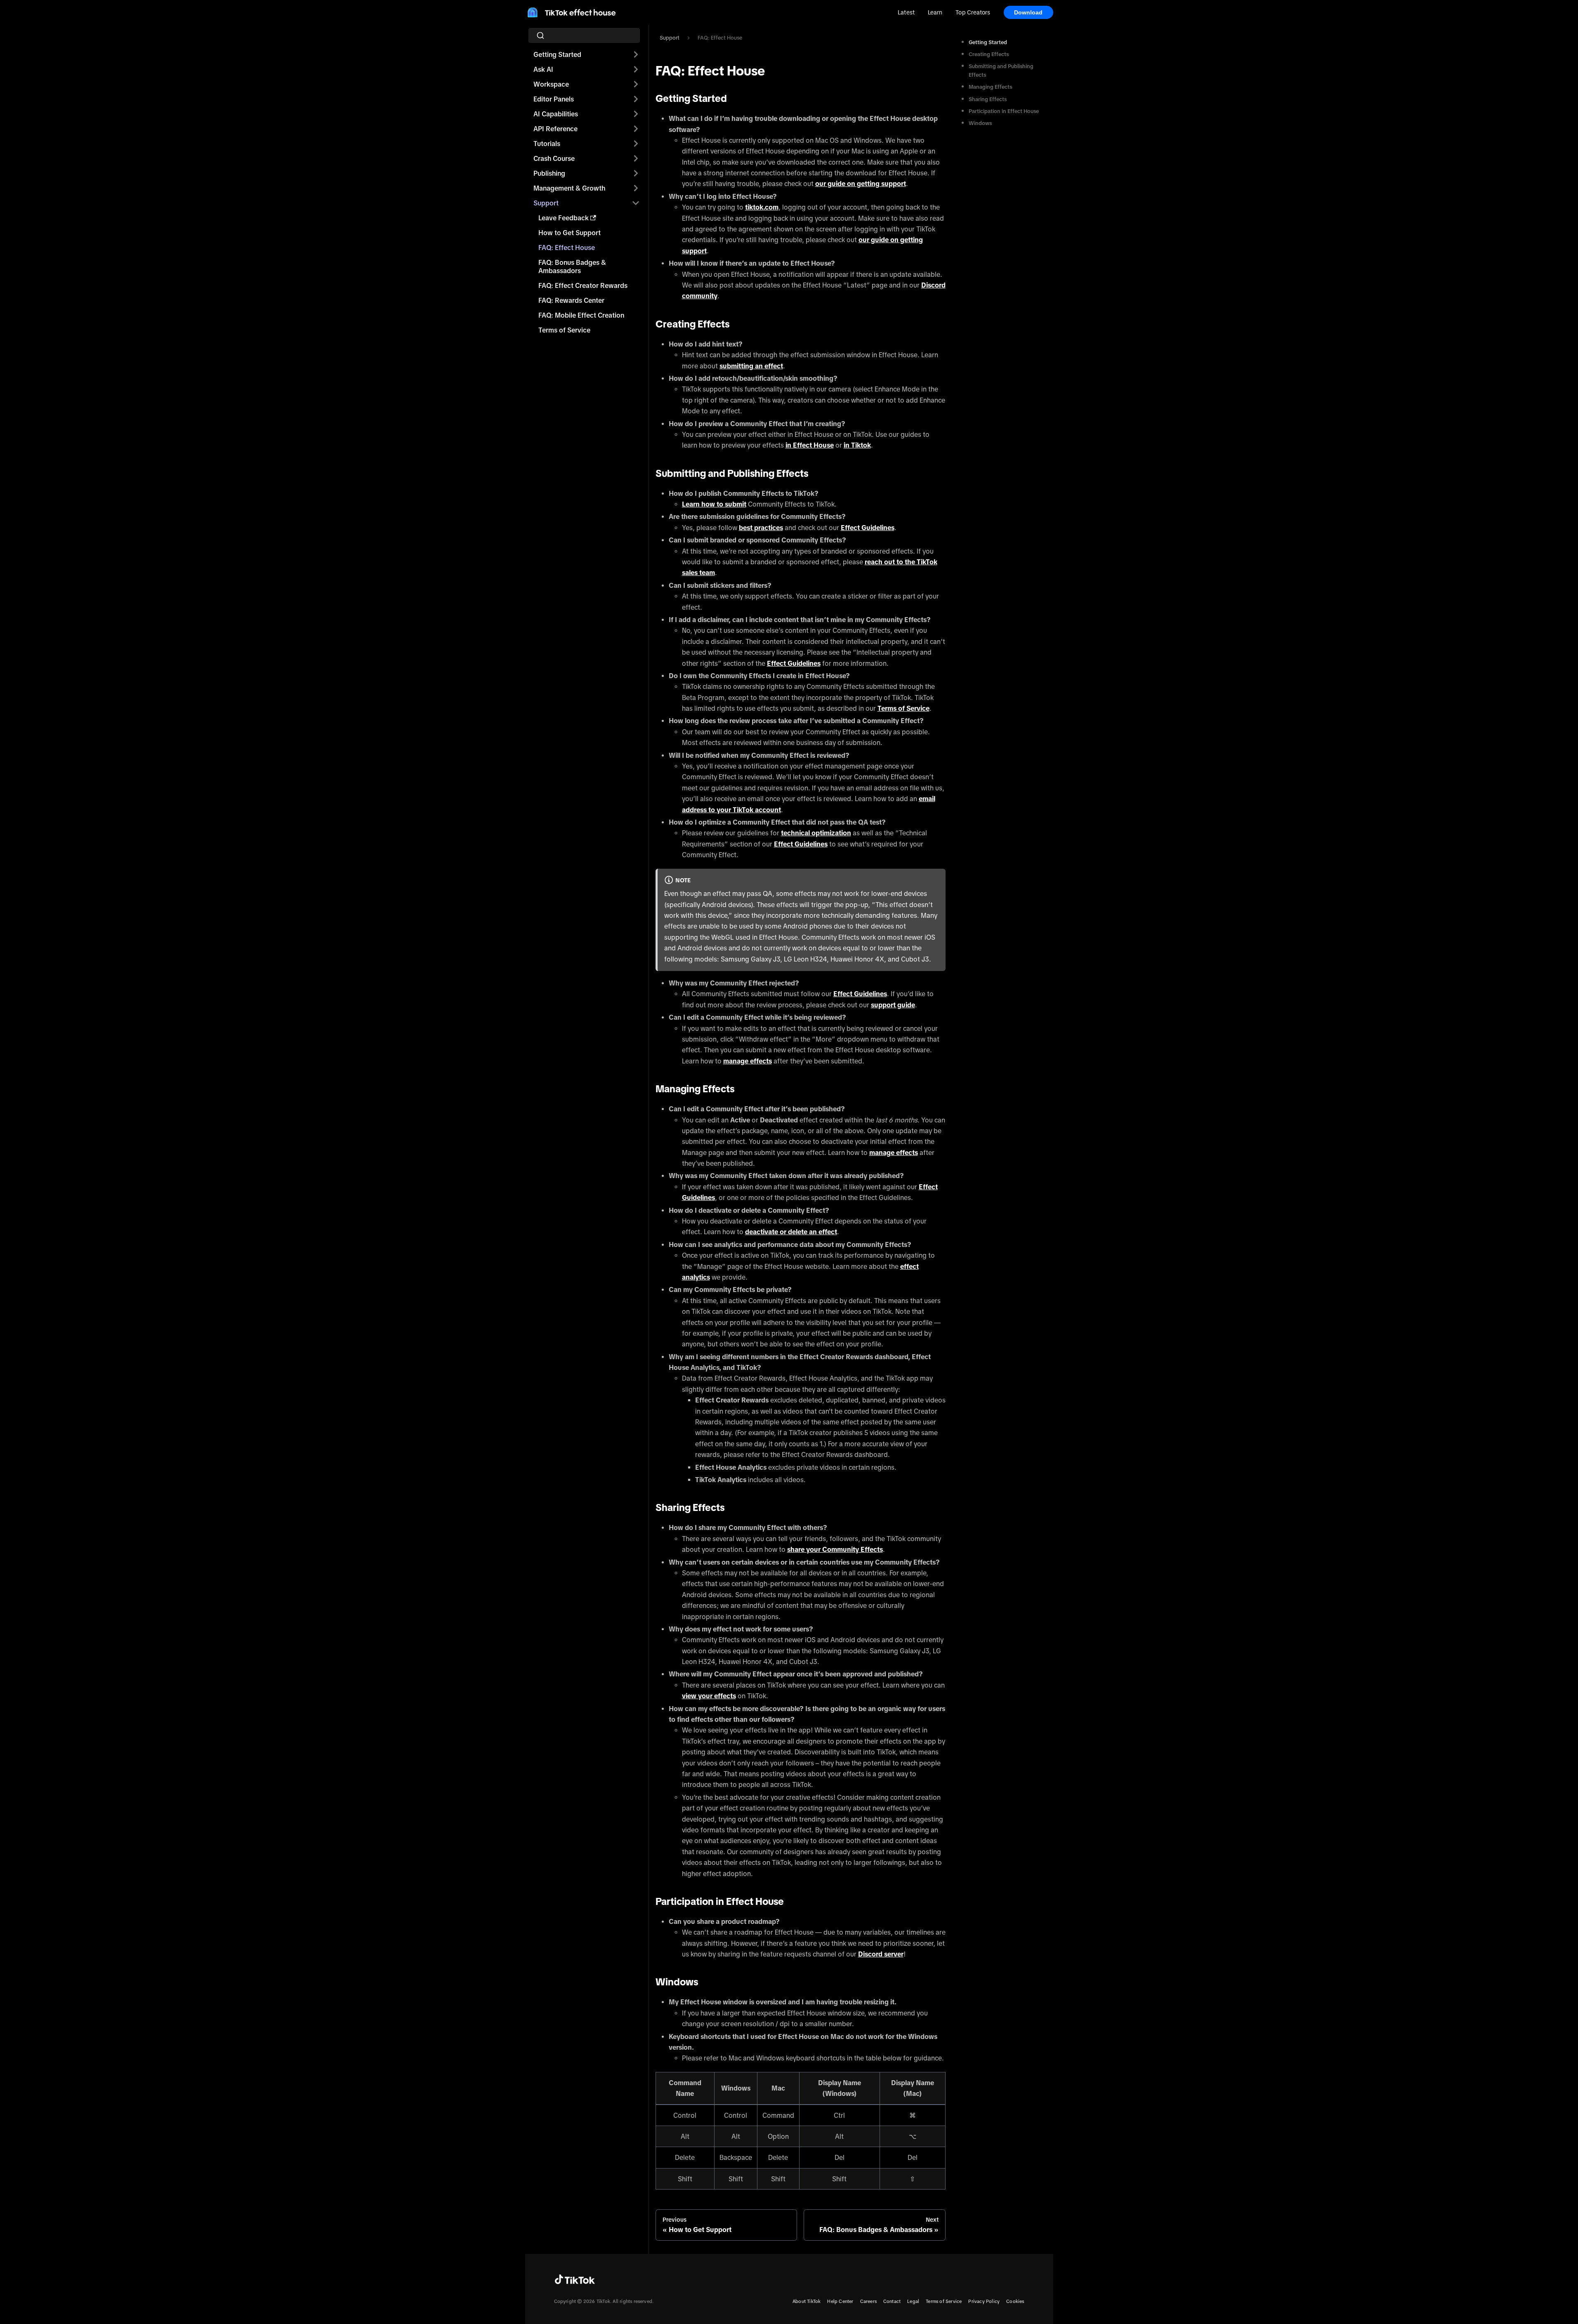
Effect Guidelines (868, 528)
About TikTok (807, 2301)
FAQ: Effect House (567, 247)
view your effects (709, 1696)
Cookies (1015, 2301)
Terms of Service (564, 330)
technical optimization (816, 833)
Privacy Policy (984, 2301)
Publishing (549, 173)
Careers (868, 2301)
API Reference (555, 129)
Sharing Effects (988, 99)
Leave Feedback (564, 218)
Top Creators (973, 12)
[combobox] (587, 35)
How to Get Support (570, 233)
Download (1028, 12)
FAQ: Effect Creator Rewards (583, 285)
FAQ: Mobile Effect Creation (581, 315)
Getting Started (557, 54)
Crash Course (554, 158)
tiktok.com (762, 207)
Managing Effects (990, 87)
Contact (892, 2301)
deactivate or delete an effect (791, 1232)
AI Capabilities (556, 114)
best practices (761, 528)
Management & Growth (569, 188)
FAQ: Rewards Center (571, 300)
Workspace (551, 84)
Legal (913, 2301)
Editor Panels (554, 99)
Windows (980, 123)
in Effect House (810, 445)
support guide (893, 1005)
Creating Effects (989, 54)
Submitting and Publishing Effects (1001, 71)
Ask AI (543, 69)
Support (546, 203)
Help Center (840, 2301)
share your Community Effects (835, 1549)
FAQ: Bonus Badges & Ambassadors (572, 266)
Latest (906, 12)
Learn (935, 12)
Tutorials (547, 144)
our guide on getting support (861, 184)
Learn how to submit (714, 504)
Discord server (881, 1954)
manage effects (748, 1061)
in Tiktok (857, 445)
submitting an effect (751, 366)
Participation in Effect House (1004, 111)
